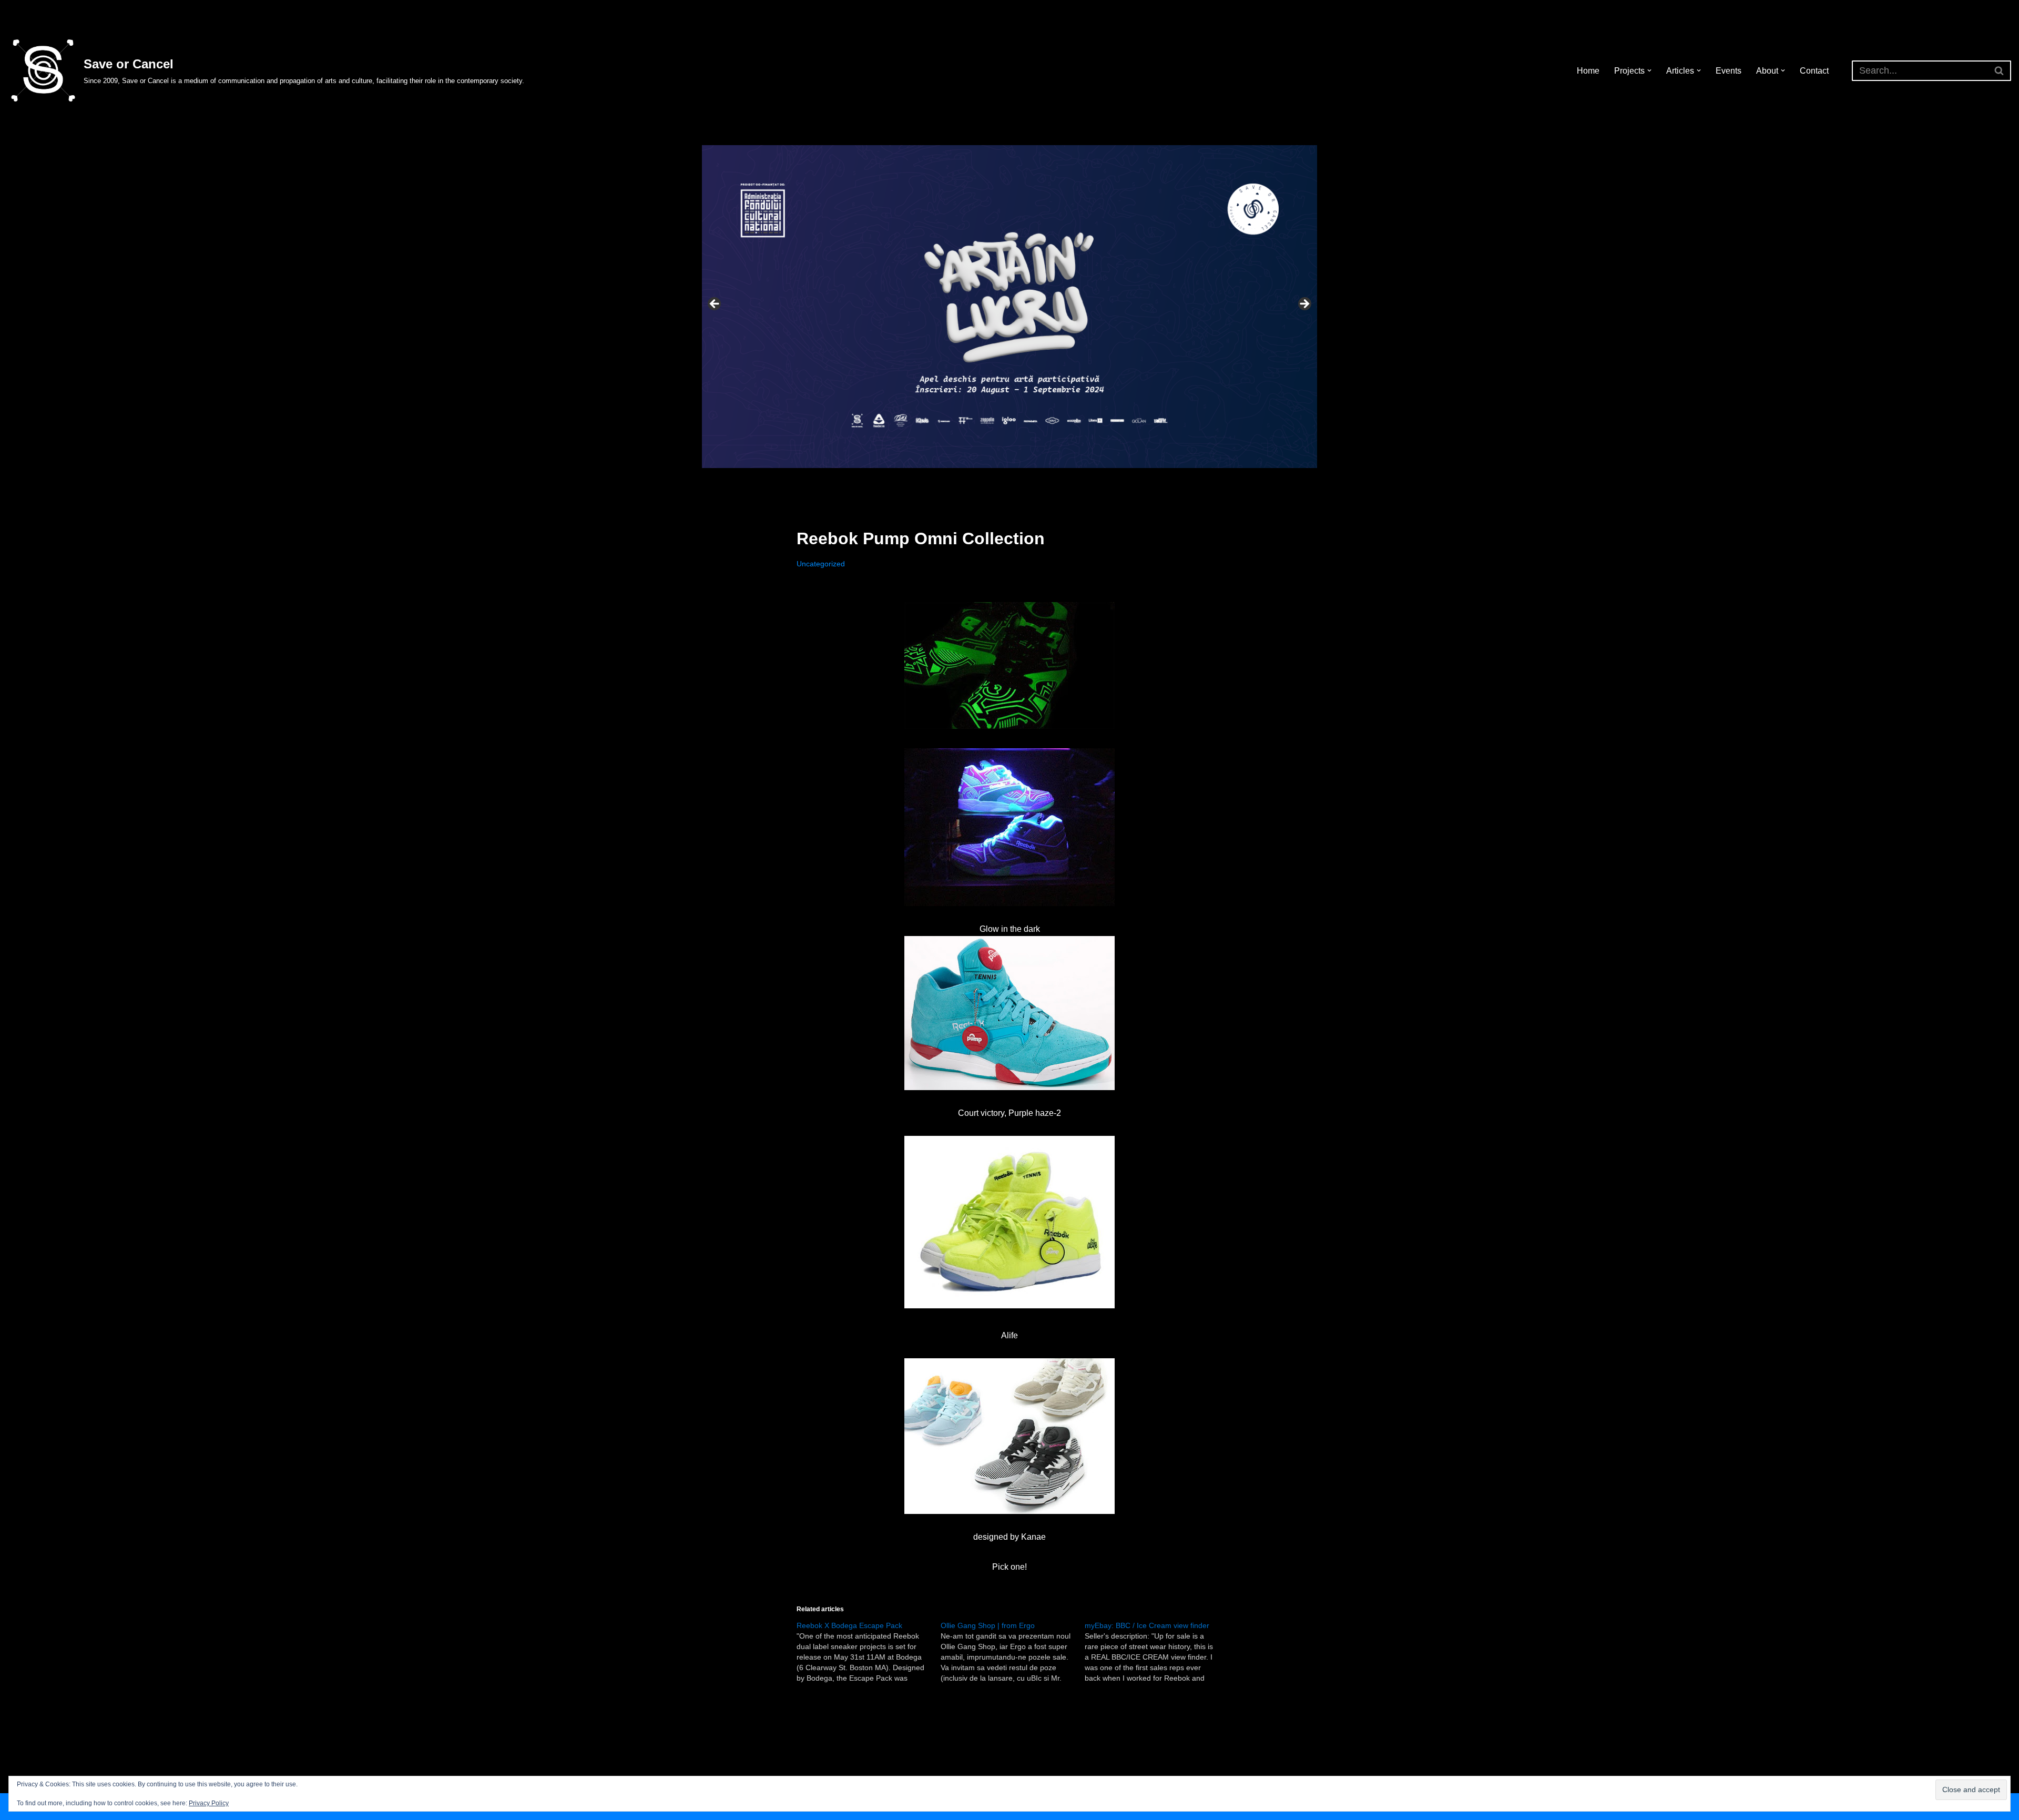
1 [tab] (979, 480)
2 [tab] (991, 480)
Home (1588, 71)
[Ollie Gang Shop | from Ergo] (1013, 1652)
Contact (1814, 71)
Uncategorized (821, 564)
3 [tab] (1003, 480)
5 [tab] (1028, 480)
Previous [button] (715, 304)
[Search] (1999, 71)
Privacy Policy (209, 1803)
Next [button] (1304, 304)
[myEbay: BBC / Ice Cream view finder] (1157, 1652)
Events (1729, 71)
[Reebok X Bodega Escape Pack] (869, 1652)
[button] (1649, 70)
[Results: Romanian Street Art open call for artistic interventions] (1009, 307)
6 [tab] (1040, 480)
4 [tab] (1016, 480)
